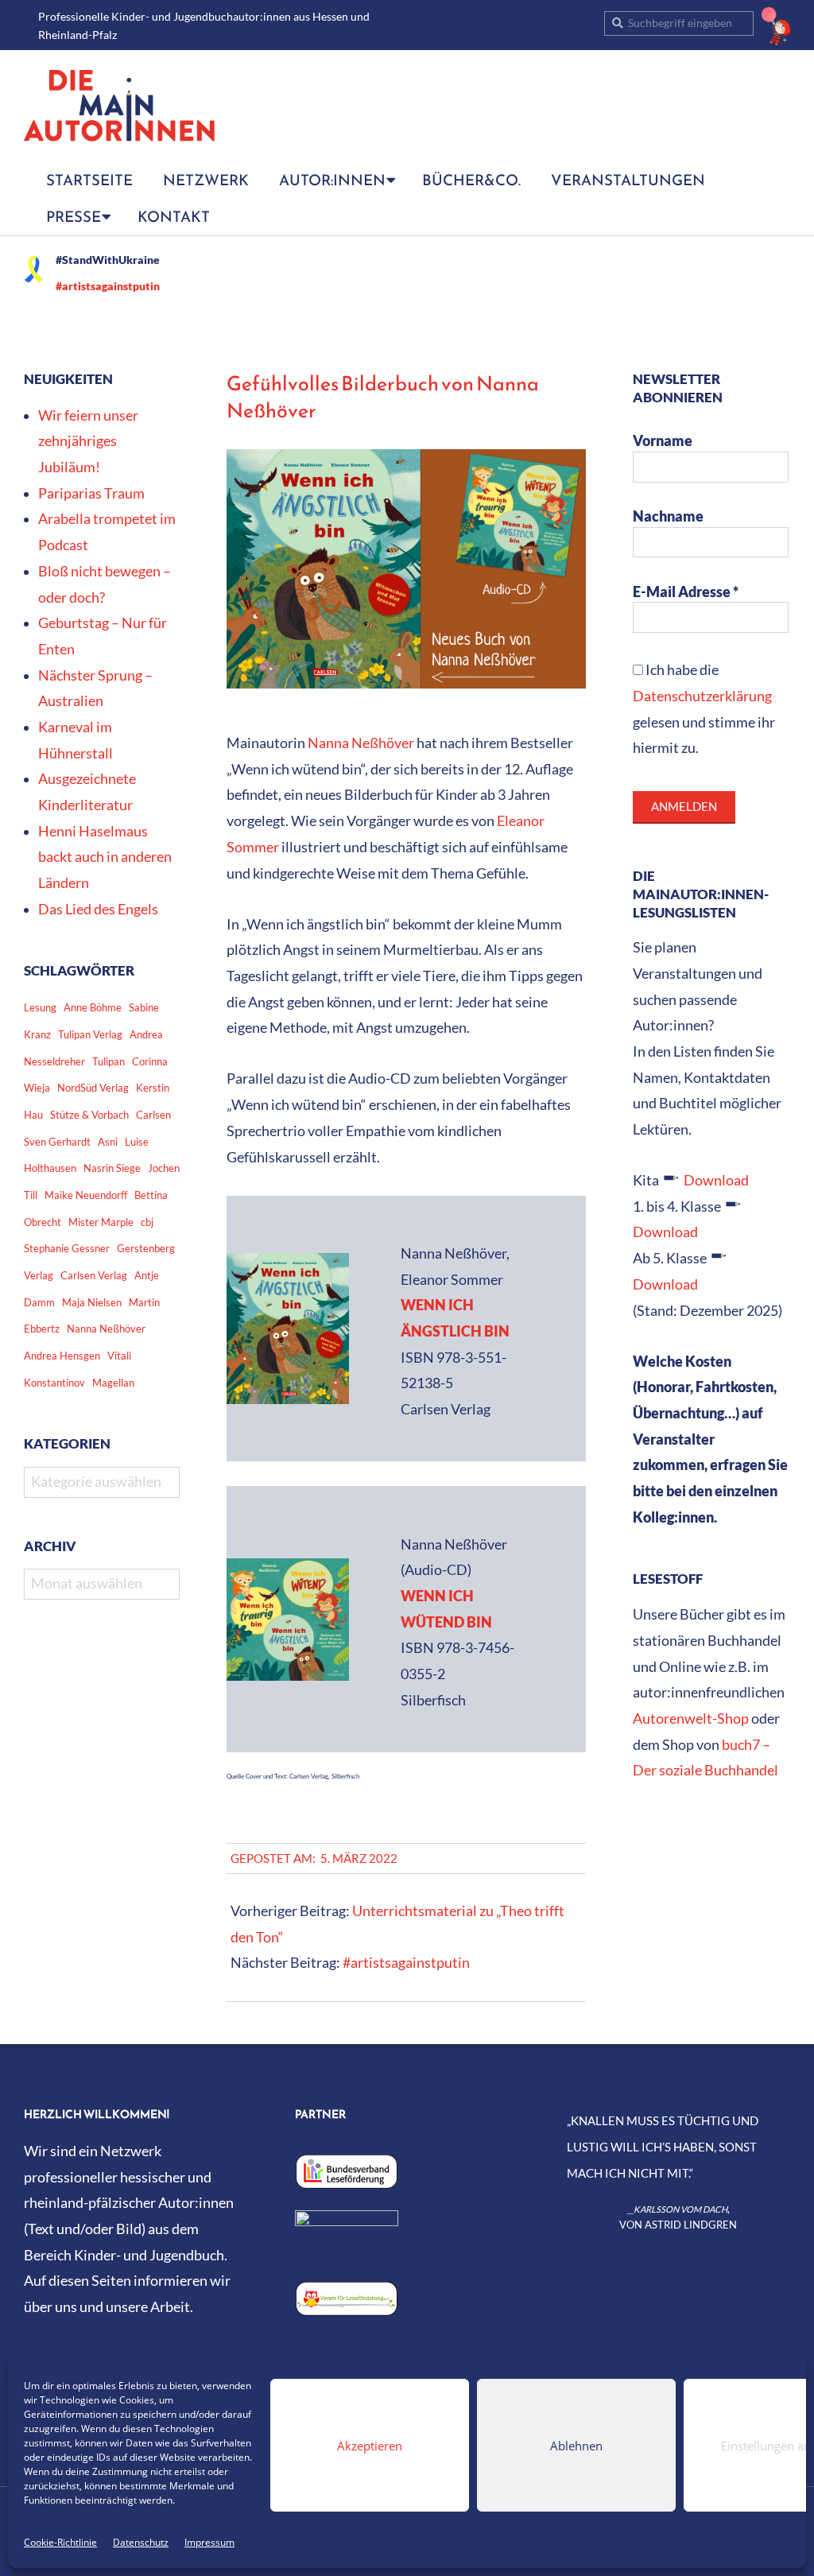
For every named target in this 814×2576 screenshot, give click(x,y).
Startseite (89, 180)
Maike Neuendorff (86, 1195)
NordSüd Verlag (93, 1088)
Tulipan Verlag (90, 1034)
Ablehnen (576, 2446)
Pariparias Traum (91, 493)
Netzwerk (206, 180)
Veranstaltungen (628, 180)
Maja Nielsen (92, 1302)
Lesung (40, 1007)
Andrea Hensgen (62, 1356)
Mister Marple (101, 1222)
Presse (74, 216)
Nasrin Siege (112, 1168)
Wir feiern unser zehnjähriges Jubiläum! (88, 441)
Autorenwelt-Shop (691, 1719)
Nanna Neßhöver (361, 743)
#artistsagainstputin (108, 286)
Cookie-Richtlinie (60, 2542)
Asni (108, 1142)
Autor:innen (332, 180)
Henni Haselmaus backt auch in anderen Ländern (105, 857)
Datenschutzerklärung (702, 696)
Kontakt (174, 216)
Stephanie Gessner (67, 1248)
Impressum (209, 2542)
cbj (147, 1222)
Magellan (113, 1383)
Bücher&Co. (471, 180)
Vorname (663, 441)
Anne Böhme (93, 1007)
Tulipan (109, 1061)
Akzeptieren (370, 2446)
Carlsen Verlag (94, 1275)
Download (716, 1180)
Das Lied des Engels (98, 909)
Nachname (668, 516)
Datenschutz (141, 2542)
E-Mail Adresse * (686, 592)
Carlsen (153, 1115)
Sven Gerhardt (57, 1142)
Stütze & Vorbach (89, 1115)
